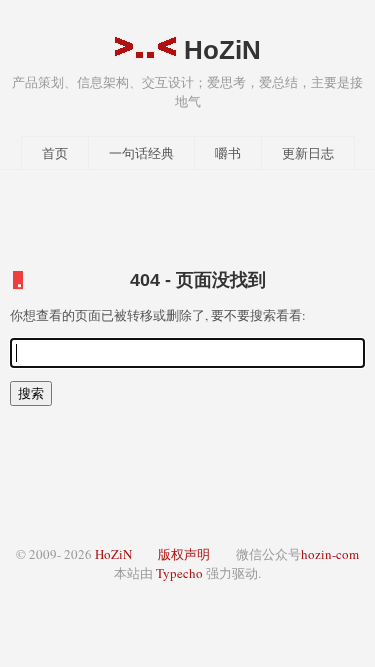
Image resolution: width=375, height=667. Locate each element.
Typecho (179, 573)
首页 (55, 153)
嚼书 (228, 153)
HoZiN (219, 50)
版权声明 (184, 554)
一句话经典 (141, 153)
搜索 (31, 393)
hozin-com (330, 554)
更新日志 (308, 153)
